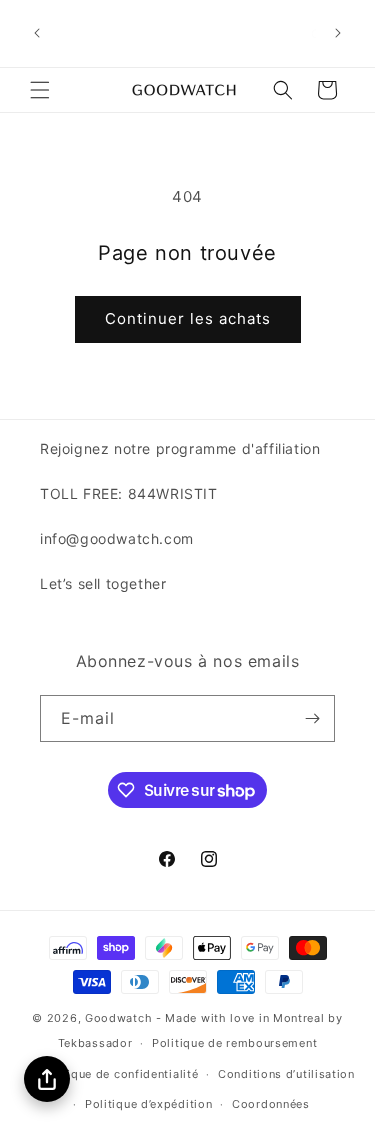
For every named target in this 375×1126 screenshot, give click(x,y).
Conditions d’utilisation (286, 1074)
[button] (40, 90)
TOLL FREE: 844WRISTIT (129, 493)
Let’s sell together (103, 583)
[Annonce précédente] (37, 33)
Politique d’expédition (148, 1104)
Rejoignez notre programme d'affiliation (180, 448)
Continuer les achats (188, 318)
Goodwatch (118, 1018)
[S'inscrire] (312, 718)
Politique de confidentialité (119, 1074)
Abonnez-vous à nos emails (188, 661)
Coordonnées (271, 1104)
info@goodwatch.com (117, 538)
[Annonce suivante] (338, 33)
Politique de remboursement (234, 1043)
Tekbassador (95, 1043)
